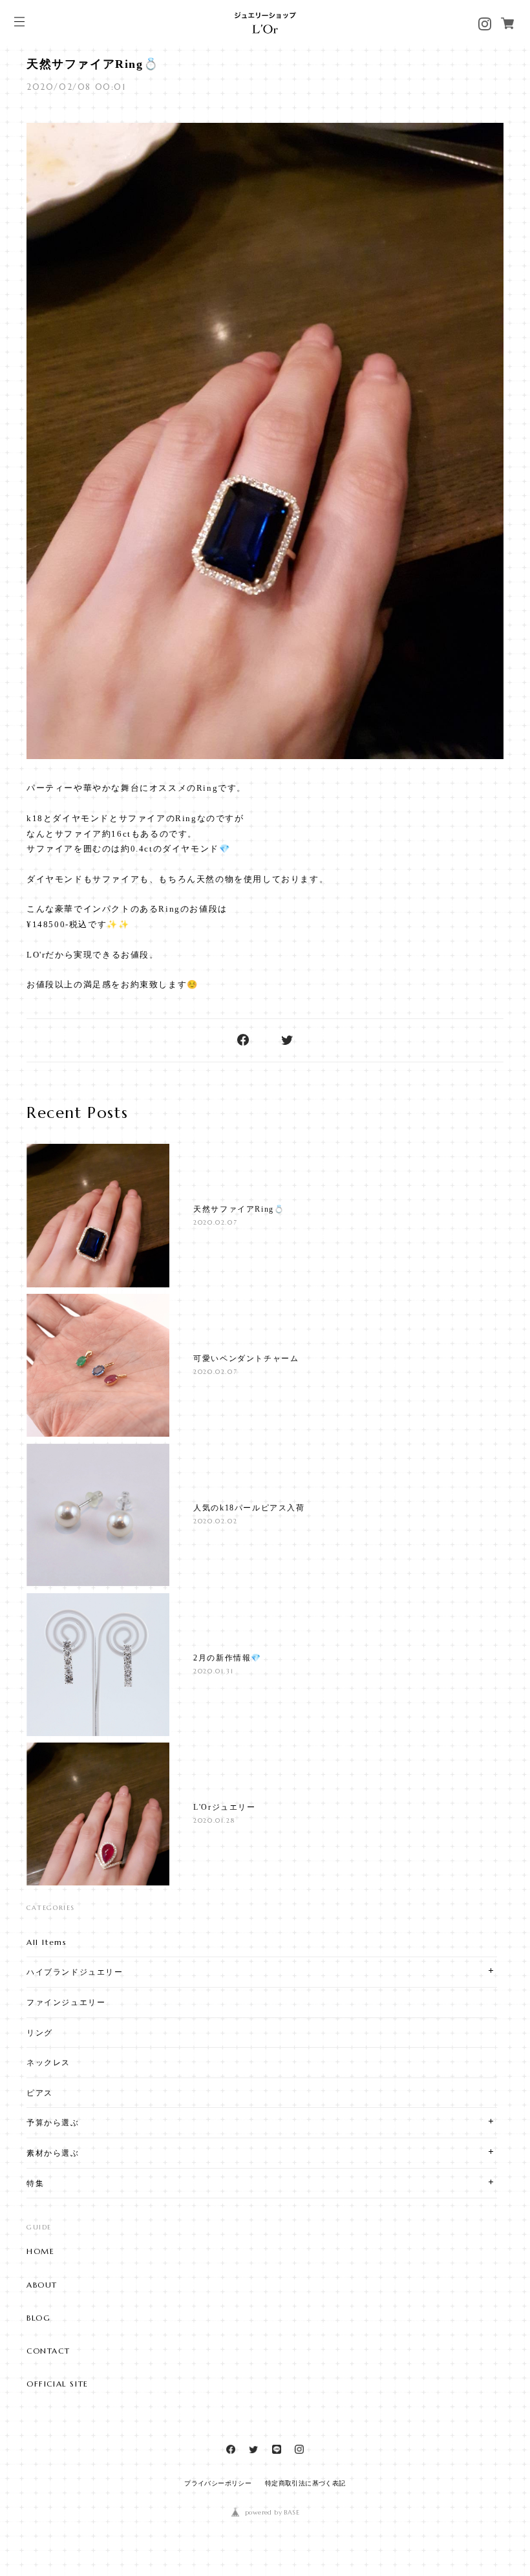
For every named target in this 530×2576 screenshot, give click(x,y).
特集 (35, 2183)
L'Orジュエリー (224, 1807)
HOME (40, 2251)
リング (40, 2033)
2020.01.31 (213, 1671)
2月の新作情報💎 (228, 1658)
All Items (47, 1942)
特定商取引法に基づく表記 (305, 2483)
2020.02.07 (215, 1222)
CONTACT (48, 2351)
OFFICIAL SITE (58, 2384)
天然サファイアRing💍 (92, 64)
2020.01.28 (214, 1820)
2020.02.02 (215, 1521)
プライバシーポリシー (218, 2483)
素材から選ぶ (53, 2153)
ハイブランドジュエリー (75, 1972)
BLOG (38, 2318)
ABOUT (42, 2285)
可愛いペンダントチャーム (246, 1358)
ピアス (40, 2093)
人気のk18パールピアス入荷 (249, 1508)
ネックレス (48, 2062)
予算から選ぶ (53, 2122)
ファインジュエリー (66, 2002)
